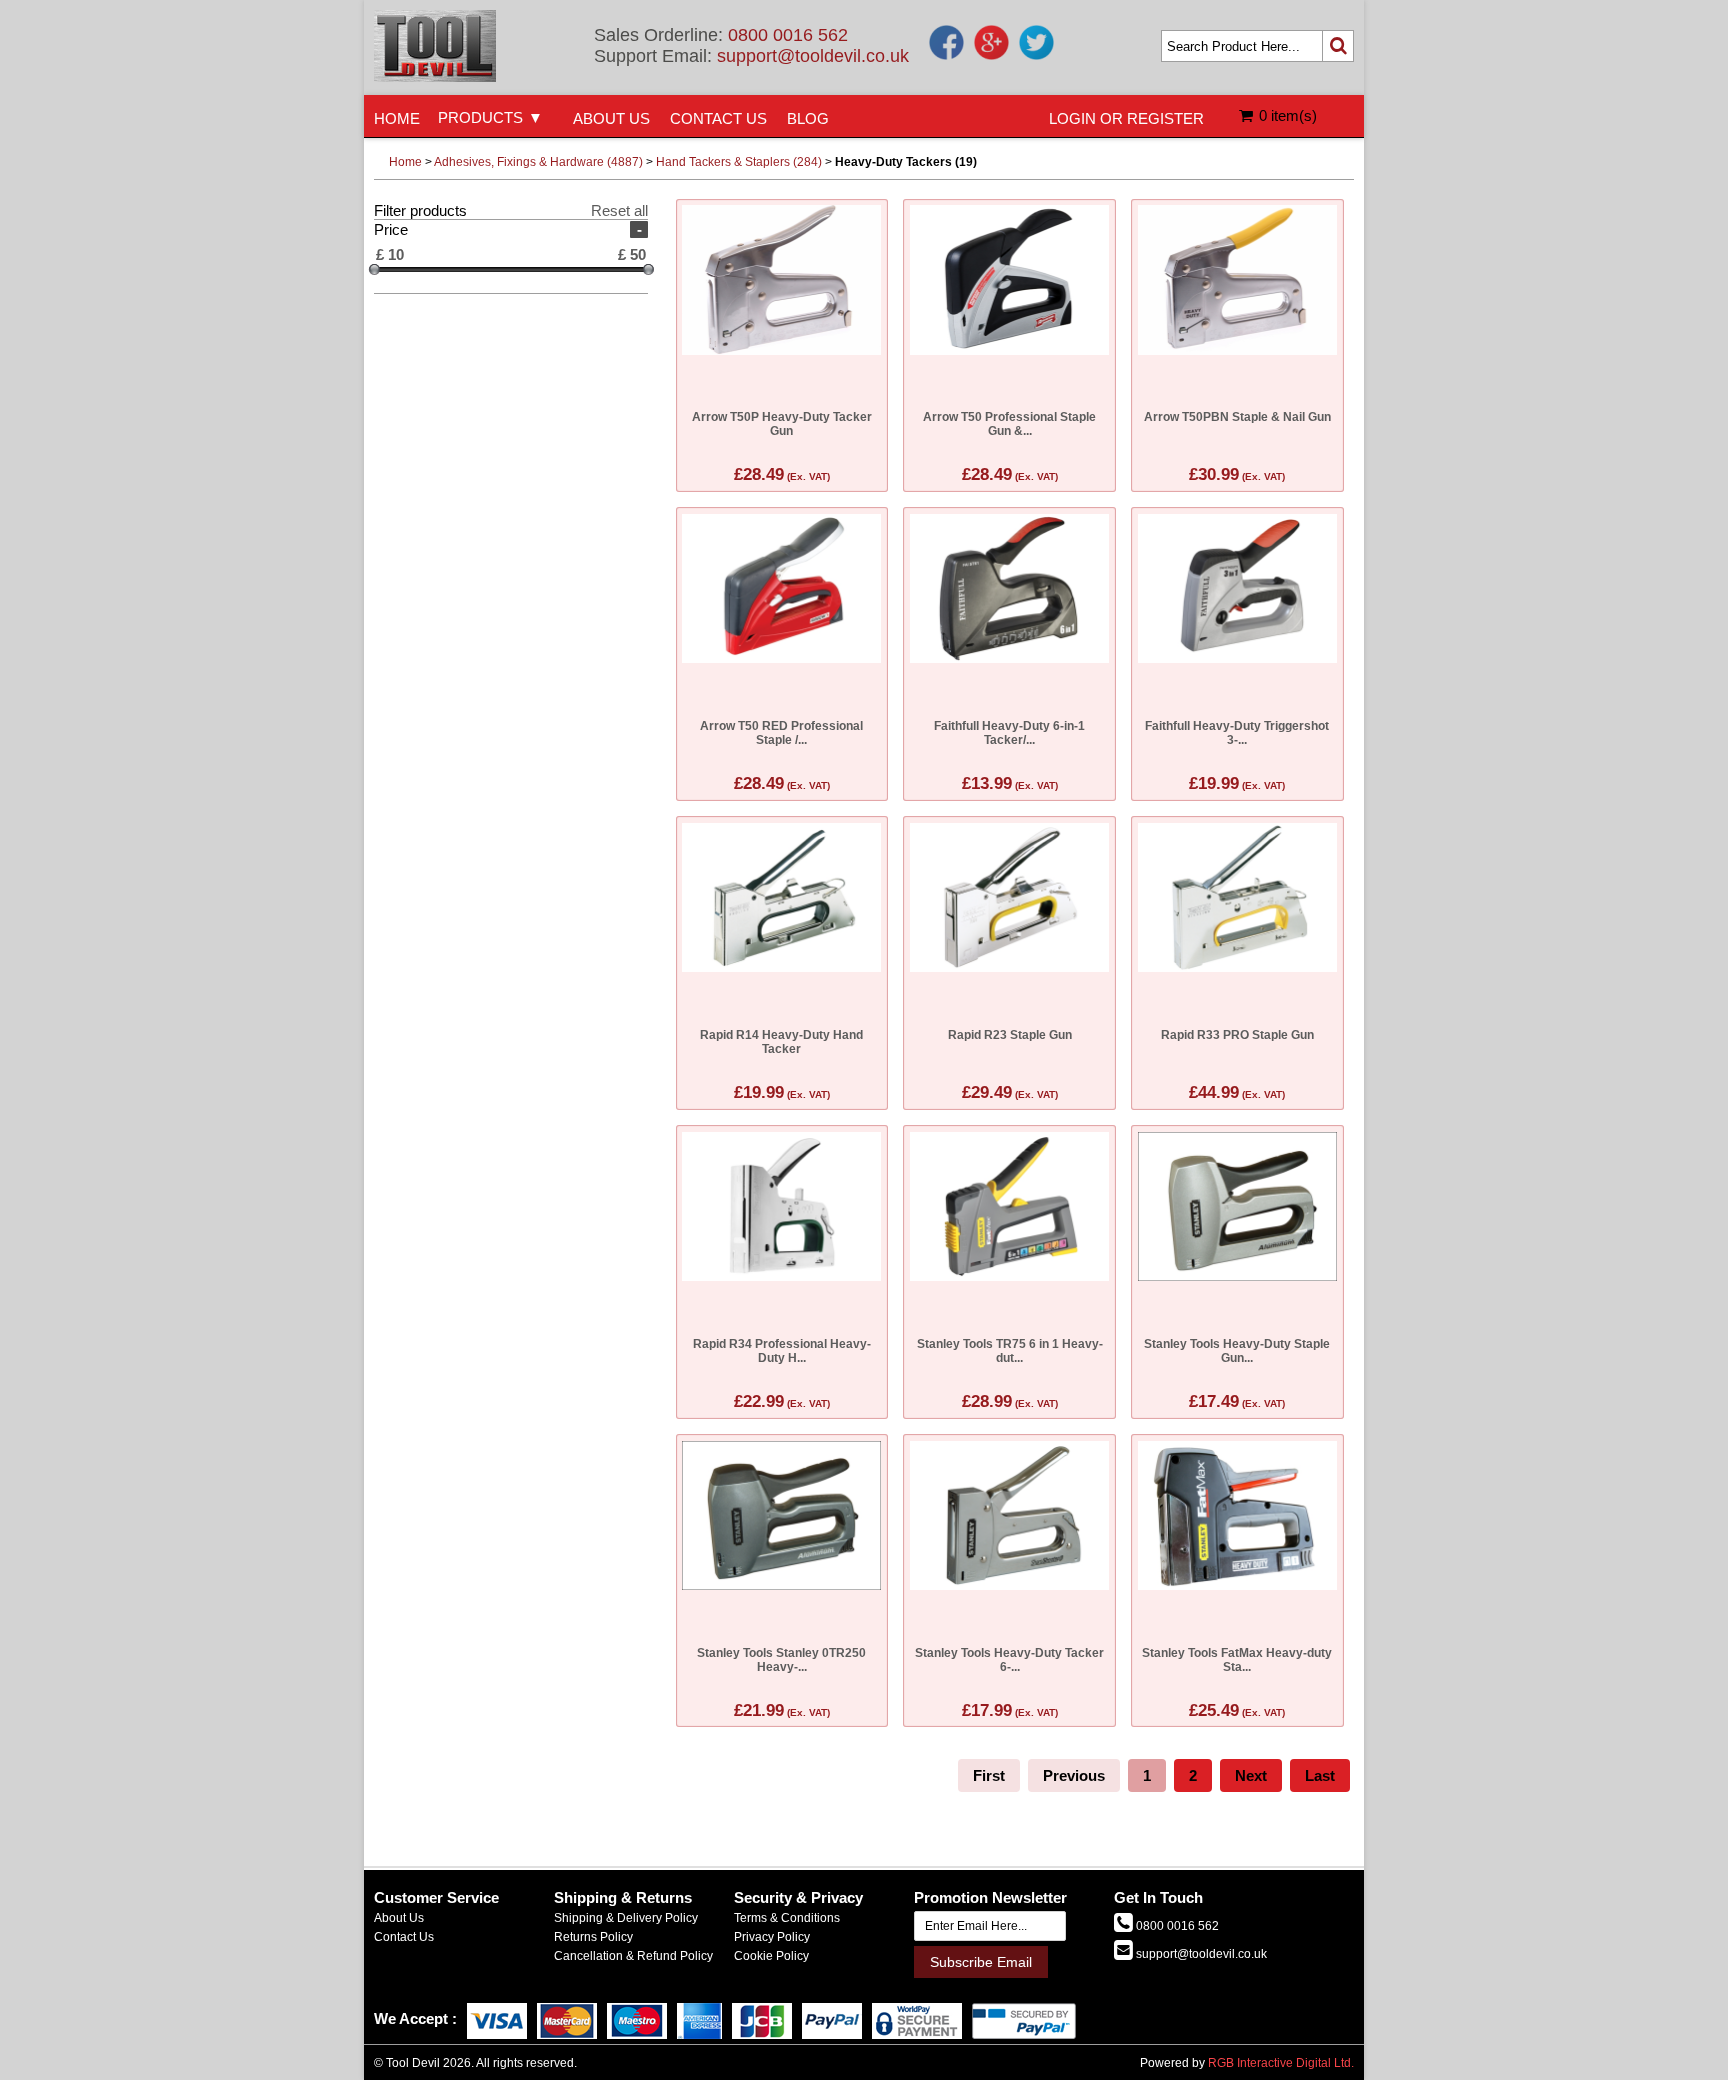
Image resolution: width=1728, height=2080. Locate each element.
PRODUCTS (480, 117)
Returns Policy (593, 1937)
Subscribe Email (981, 1962)
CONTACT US (718, 118)
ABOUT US (611, 118)
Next (1251, 1775)
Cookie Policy (771, 1956)
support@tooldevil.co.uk (813, 56)
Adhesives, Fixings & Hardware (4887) (538, 162)
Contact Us (404, 1937)
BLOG (808, 118)
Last (1320, 1775)
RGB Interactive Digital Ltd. (1281, 2063)
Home (405, 162)
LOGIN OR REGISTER (1126, 118)
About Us (399, 1918)
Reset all (619, 210)
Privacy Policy (772, 1937)
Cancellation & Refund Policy (633, 1956)
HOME (397, 118)
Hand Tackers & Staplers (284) (739, 162)
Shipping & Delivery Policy (626, 1918)
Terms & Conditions (787, 1918)
